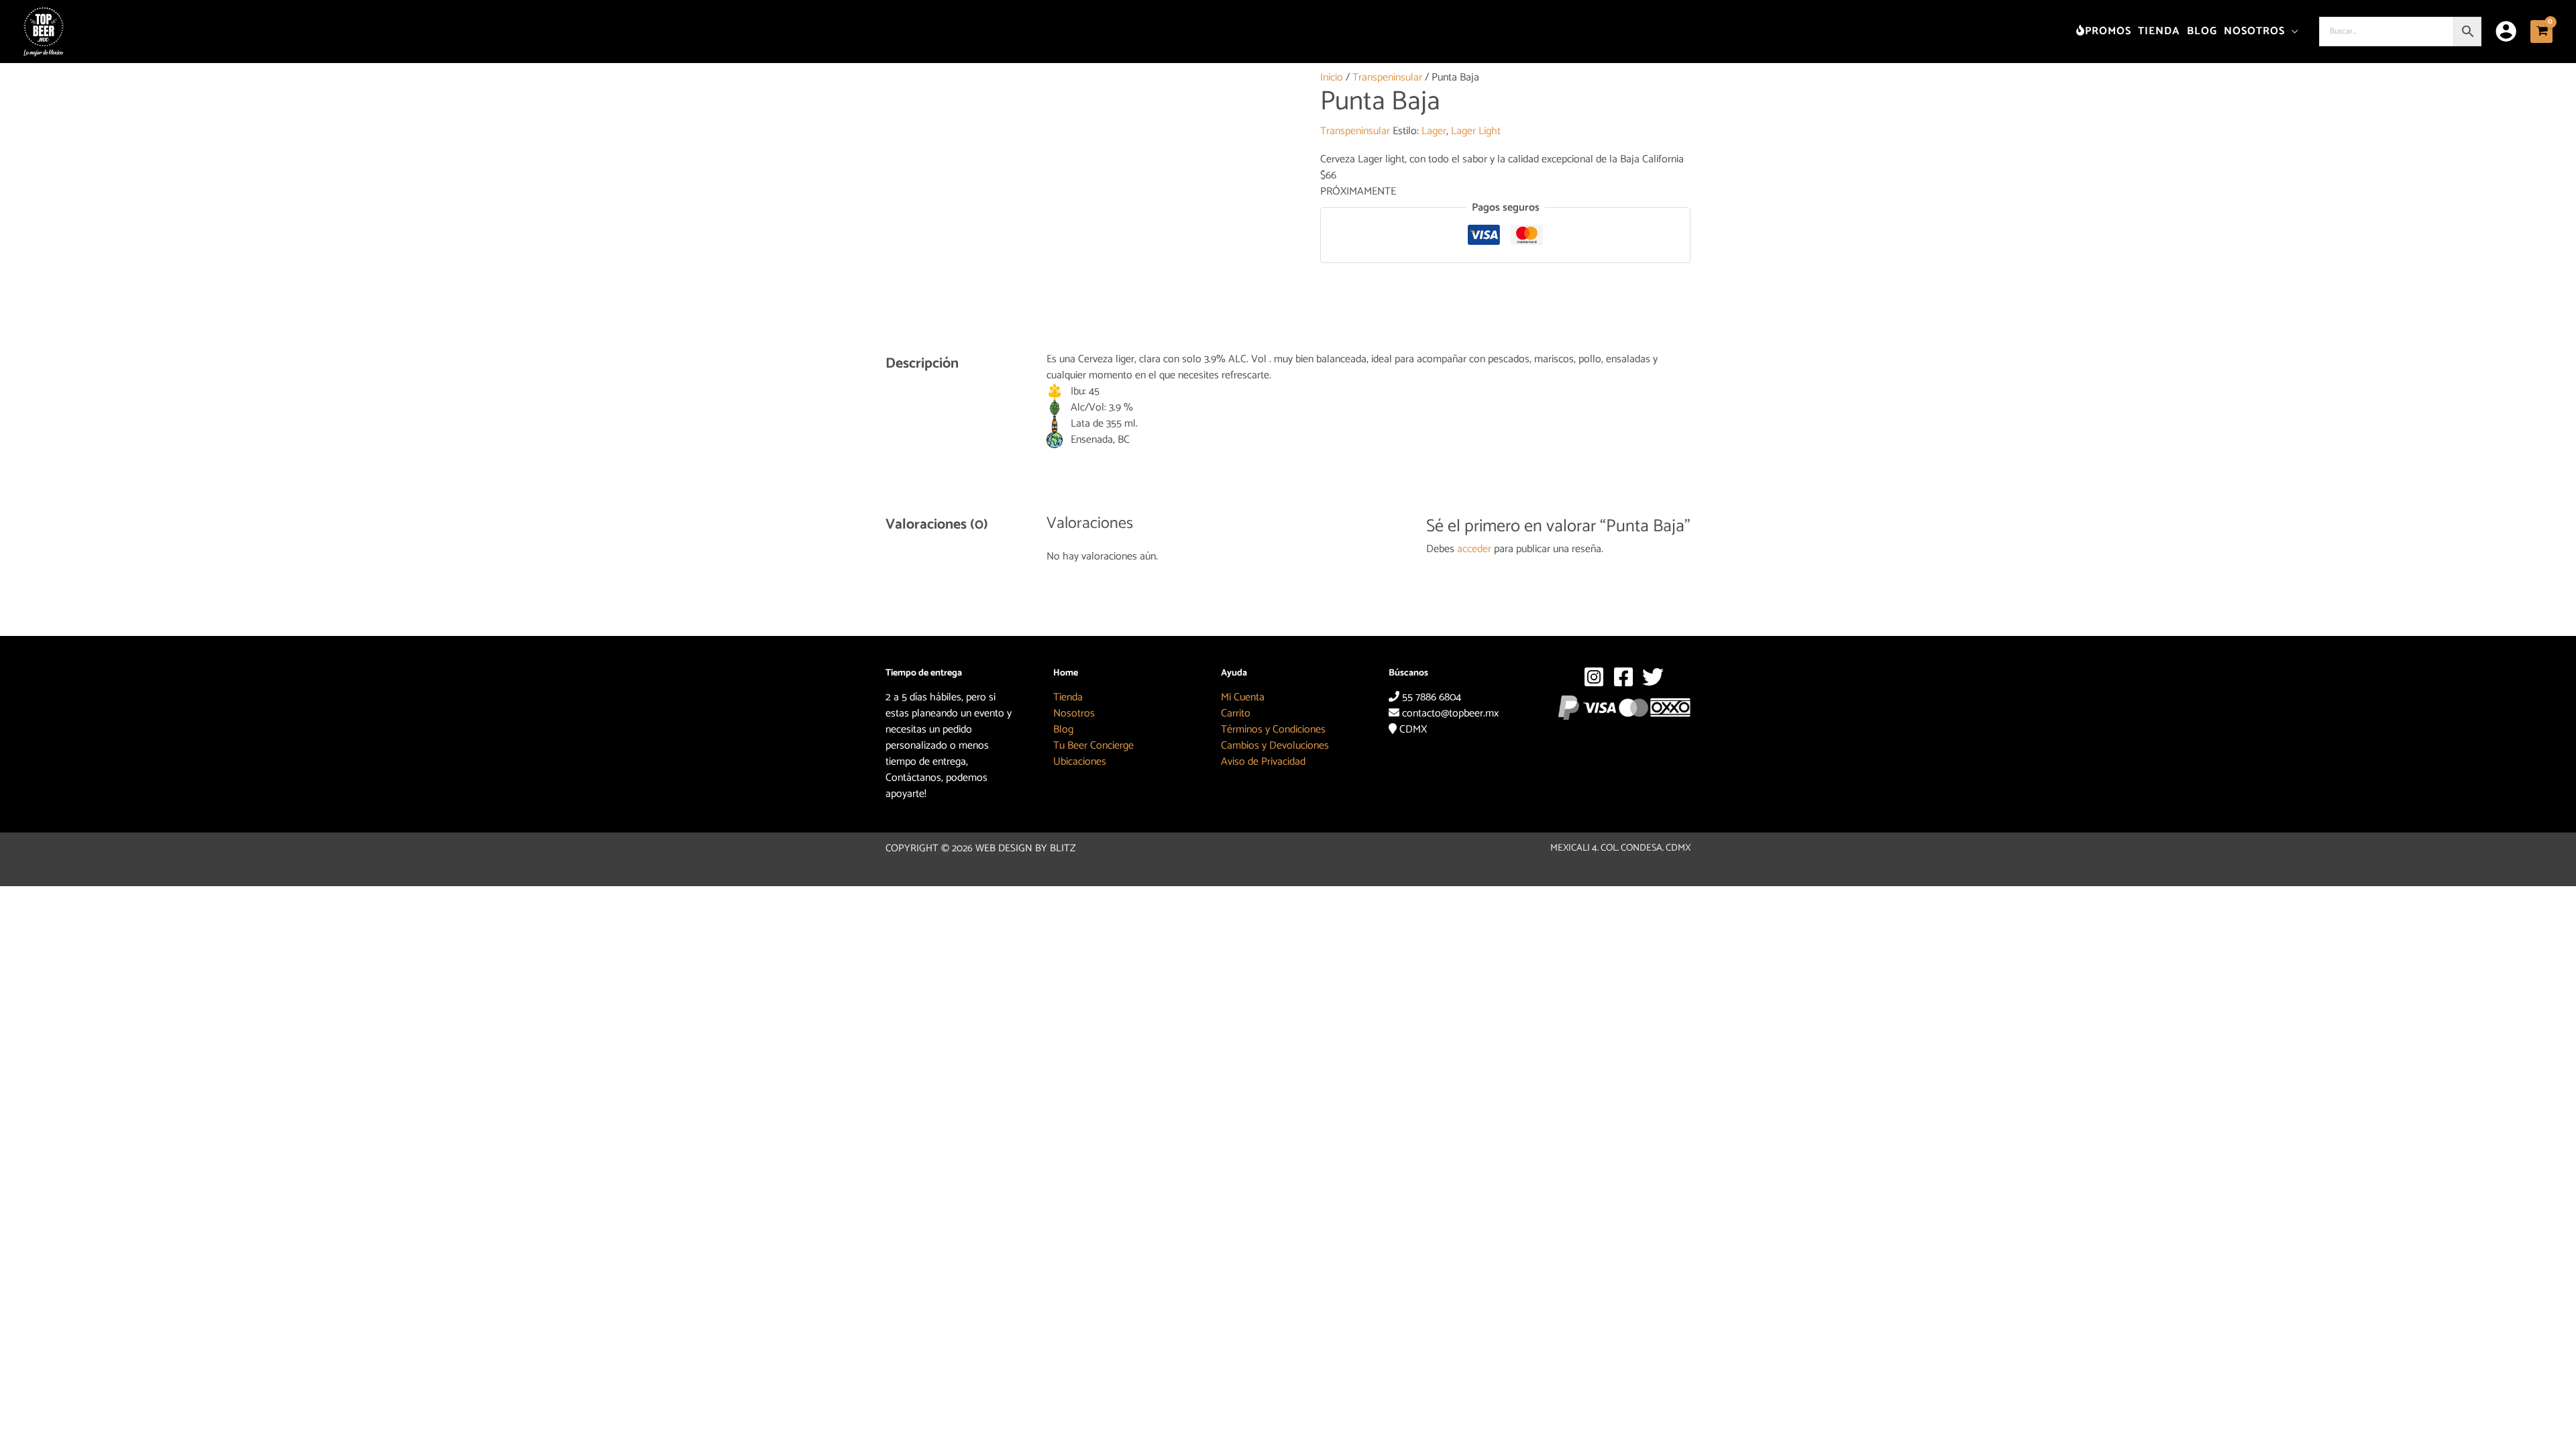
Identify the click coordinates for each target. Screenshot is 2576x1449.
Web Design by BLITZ (1026, 848)
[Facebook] (1623, 677)
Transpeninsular (1387, 77)
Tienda (1068, 697)
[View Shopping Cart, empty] (2541, 31)
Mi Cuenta (1243, 697)
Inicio (1332, 77)
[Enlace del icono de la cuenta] (2506, 31)
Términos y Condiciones (1273, 730)
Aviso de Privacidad (1263, 762)
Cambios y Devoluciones (1275, 746)
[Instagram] (1594, 677)
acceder (1474, 549)
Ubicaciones (1080, 762)
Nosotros (1074, 713)
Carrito (1236, 713)
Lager (1434, 131)
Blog (1063, 730)
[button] (2292, 31)
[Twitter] (1653, 677)
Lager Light (1476, 131)
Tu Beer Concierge (1093, 746)
